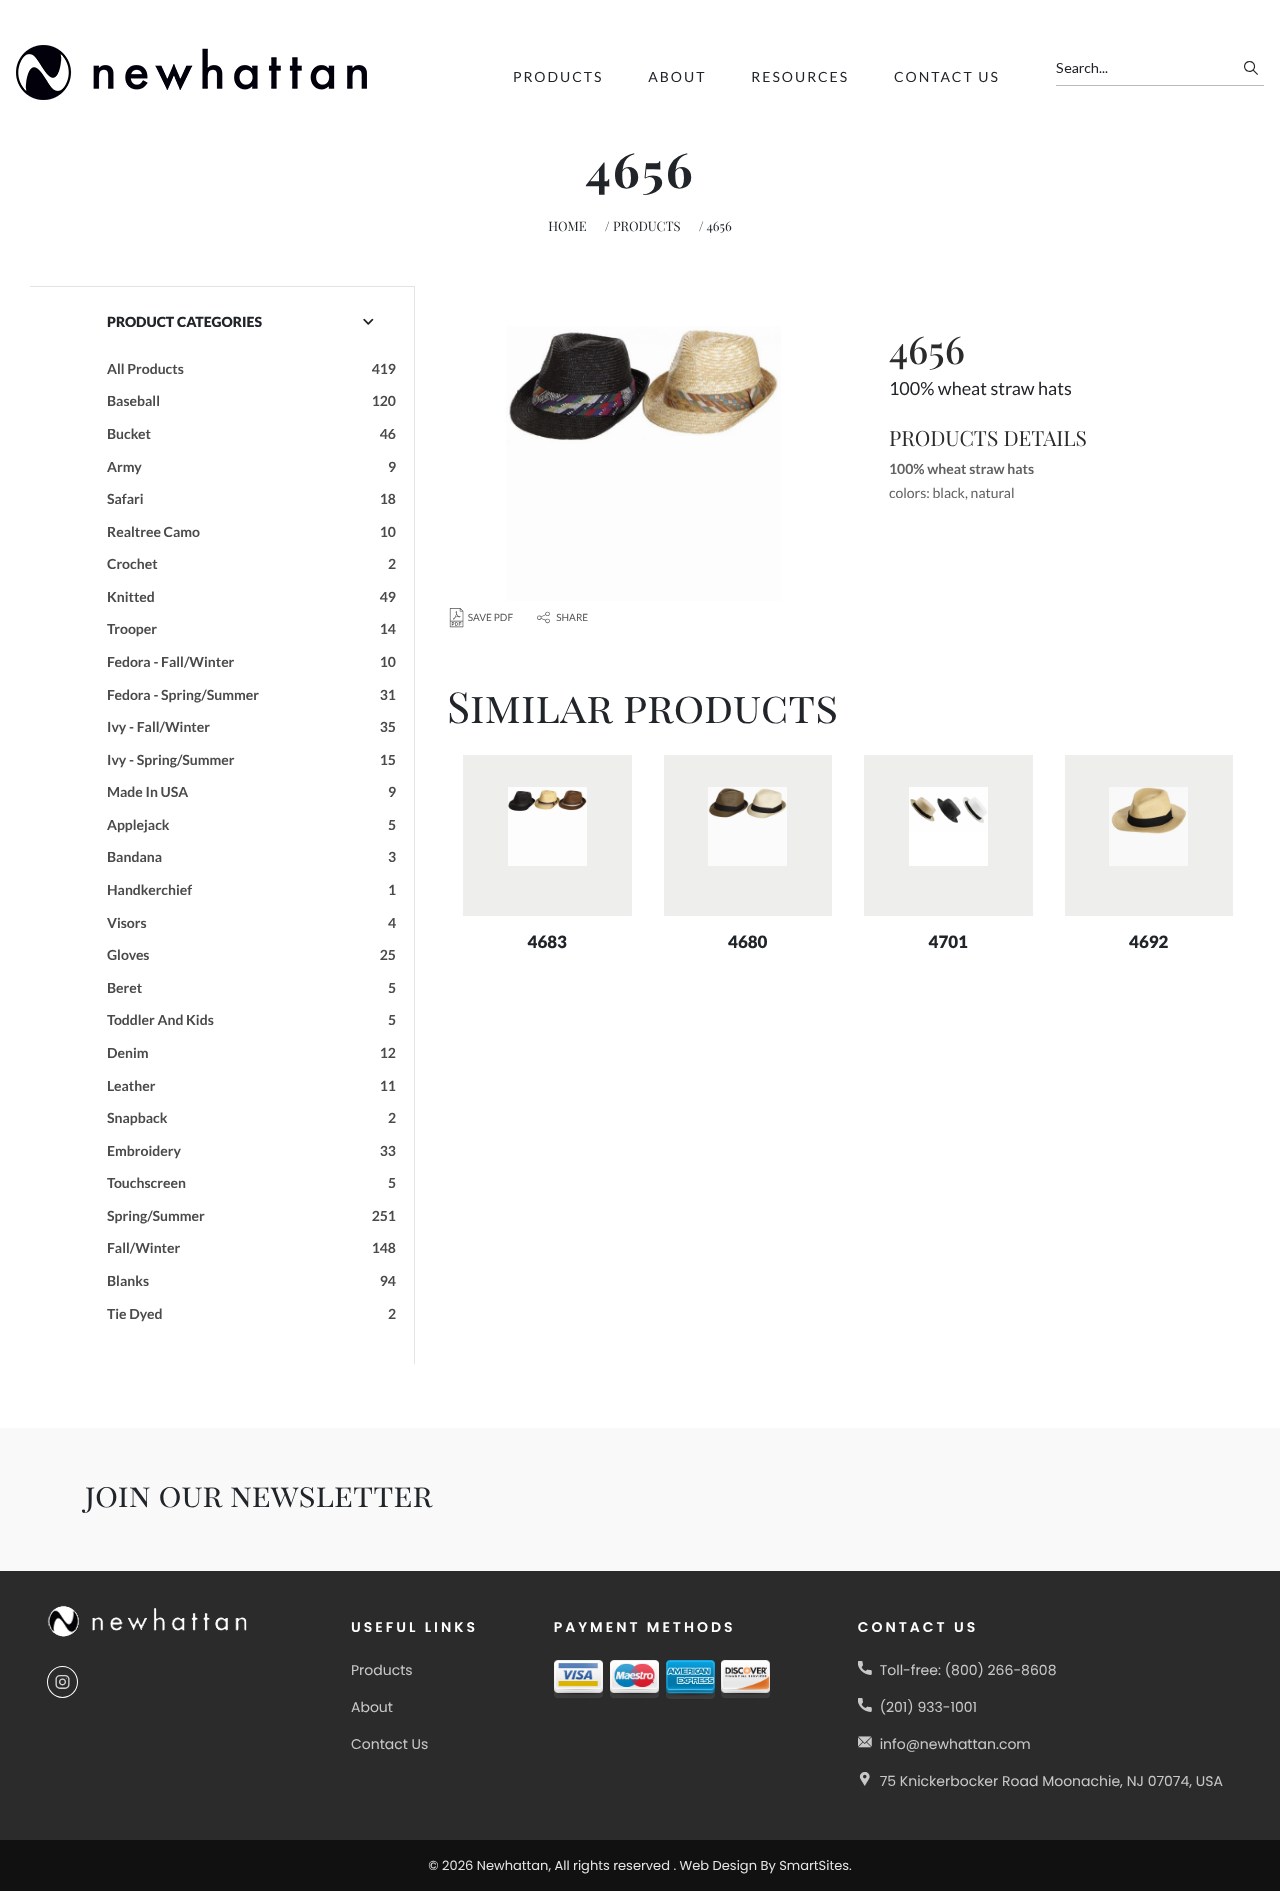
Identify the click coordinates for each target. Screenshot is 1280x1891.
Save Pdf (490, 618)
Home (567, 226)
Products (558, 76)
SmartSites (814, 1865)
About (677, 76)
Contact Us (947, 76)
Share (572, 618)
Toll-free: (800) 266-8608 (968, 1670)
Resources (800, 76)
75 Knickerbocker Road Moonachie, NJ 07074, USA (1051, 1781)
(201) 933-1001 (928, 1707)
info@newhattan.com (955, 1744)
